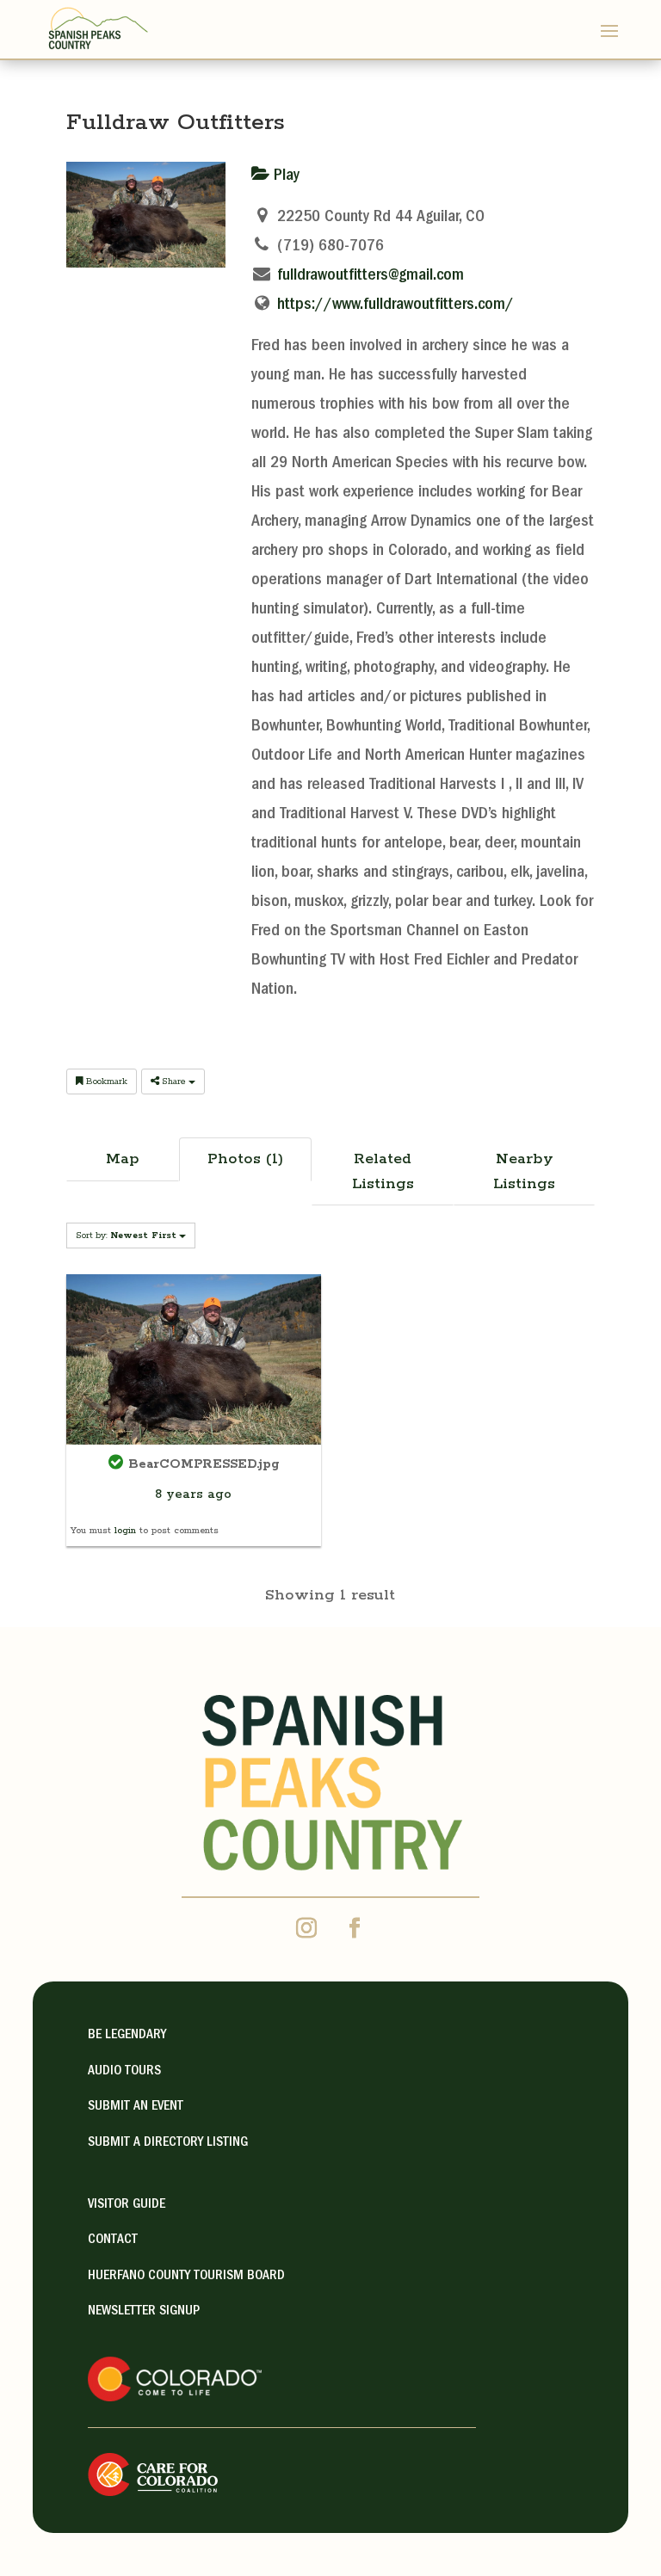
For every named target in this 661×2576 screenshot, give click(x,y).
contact (113, 2240)
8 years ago (193, 1494)
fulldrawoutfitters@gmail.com (371, 276)
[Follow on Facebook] (355, 1928)
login (125, 1531)
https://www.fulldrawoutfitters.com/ (395, 305)
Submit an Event (136, 2107)
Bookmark (105, 1082)
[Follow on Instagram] (306, 1928)
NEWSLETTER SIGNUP (144, 2312)
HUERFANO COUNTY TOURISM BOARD (186, 2277)
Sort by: (126, 1236)
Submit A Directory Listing (168, 2143)
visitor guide (127, 2205)
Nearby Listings (524, 1171)
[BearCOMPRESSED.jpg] (194, 1359)
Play (284, 176)
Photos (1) (245, 1159)
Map (123, 1159)
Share (174, 1082)
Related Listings (383, 1171)
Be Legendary (127, 2036)
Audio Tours (124, 2072)
